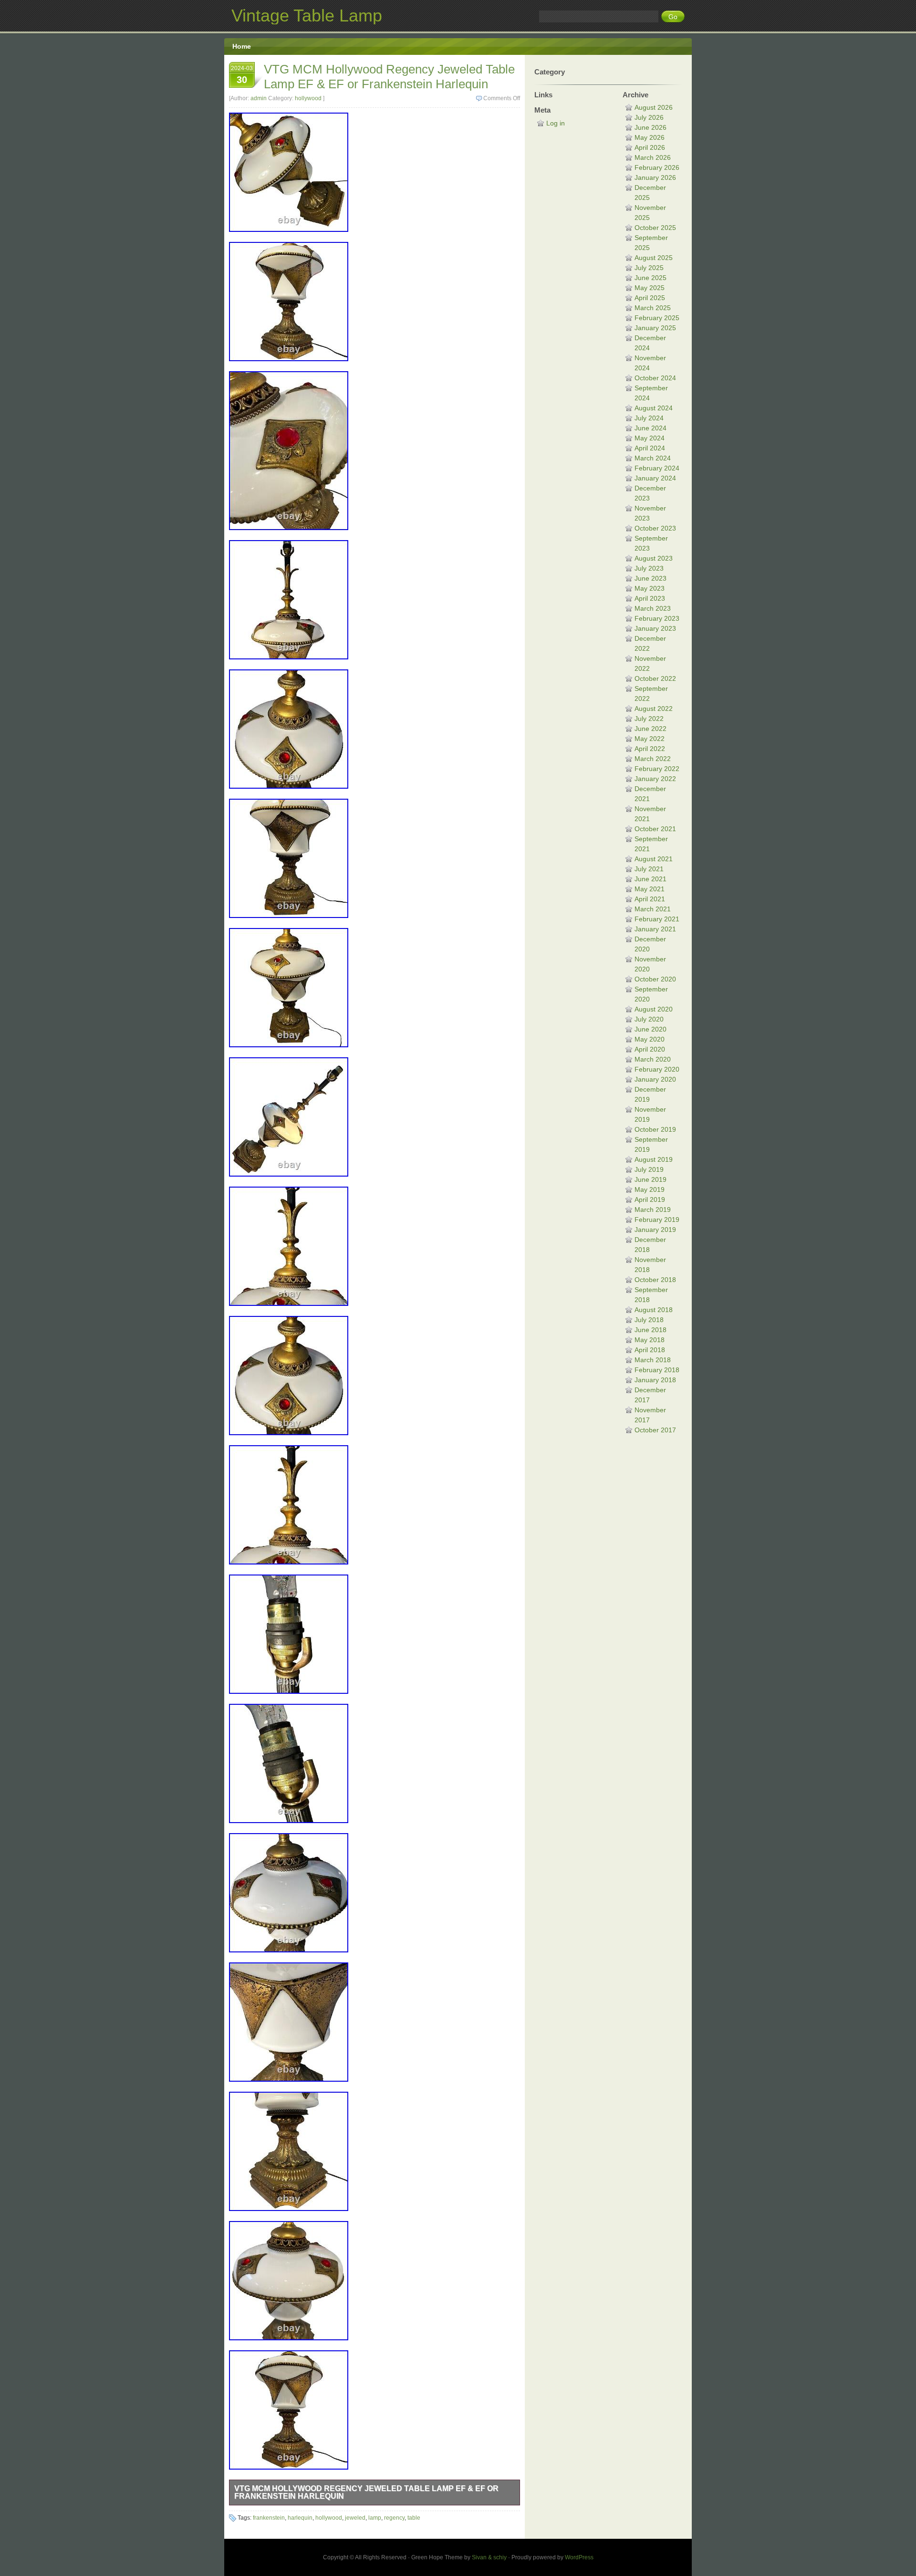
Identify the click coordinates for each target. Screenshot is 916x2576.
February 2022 (657, 769)
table (414, 2518)
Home (242, 46)
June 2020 (651, 1029)
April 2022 (650, 749)
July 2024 (649, 418)
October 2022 (655, 678)
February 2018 (657, 1370)
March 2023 (653, 608)
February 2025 (657, 318)
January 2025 (655, 328)
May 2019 (650, 1189)
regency (394, 2518)
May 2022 (650, 739)
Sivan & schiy (489, 2557)
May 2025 (650, 288)
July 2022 (649, 719)
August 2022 (654, 709)
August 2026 (654, 107)
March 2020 (653, 1059)
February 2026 (657, 167)
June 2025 (651, 278)
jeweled (355, 2518)
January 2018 (655, 1380)
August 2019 (654, 1159)
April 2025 (650, 298)
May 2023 (650, 588)
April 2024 (650, 448)
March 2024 (653, 458)
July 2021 (649, 869)
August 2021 (654, 859)
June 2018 (651, 1330)
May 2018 (650, 1340)
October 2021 (655, 829)
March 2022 (653, 759)
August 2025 (654, 258)
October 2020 (655, 979)
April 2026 (650, 147)
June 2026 (651, 127)
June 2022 (651, 729)
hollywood (308, 98)
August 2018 (654, 1310)
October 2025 (655, 228)
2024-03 (242, 75)
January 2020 (655, 1079)
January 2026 (655, 177)
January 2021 (655, 929)
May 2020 (650, 1039)
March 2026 (653, 157)
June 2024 (651, 428)
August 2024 (654, 408)
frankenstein (269, 2518)
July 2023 (649, 568)
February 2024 (657, 468)
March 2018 (653, 1360)
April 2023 (650, 598)
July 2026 (649, 117)
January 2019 (655, 1230)
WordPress (579, 2557)
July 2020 (649, 1019)
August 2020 (654, 1009)
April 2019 (650, 1199)
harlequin (300, 2518)
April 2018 (650, 1350)
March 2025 (653, 308)
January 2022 (655, 779)
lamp (375, 2518)
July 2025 (649, 268)
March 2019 (653, 1210)
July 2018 (649, 1320)
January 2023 (655, 628)
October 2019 (655, 1129)
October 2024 (655, 378)
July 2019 (649, 1169)
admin (259, 98)
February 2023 (657, 618)
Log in (556, 123)
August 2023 (654, 558)
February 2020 (657, 1069)
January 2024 (655, 478)
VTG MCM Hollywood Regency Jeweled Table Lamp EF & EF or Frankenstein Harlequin (389, 77)
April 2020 (650, 1049)
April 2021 (650, 899)
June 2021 (651, 879)
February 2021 (657, 919)
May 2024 (650, 438)
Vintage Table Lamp (307, 16)
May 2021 (650, 889)
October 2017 (655, 1430)
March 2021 (653, 909)
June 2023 (651, 578)
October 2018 (655, 1280)
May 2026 (650, 137)
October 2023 (655, 528)
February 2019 (657, 1220)
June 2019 (651, 1179)
